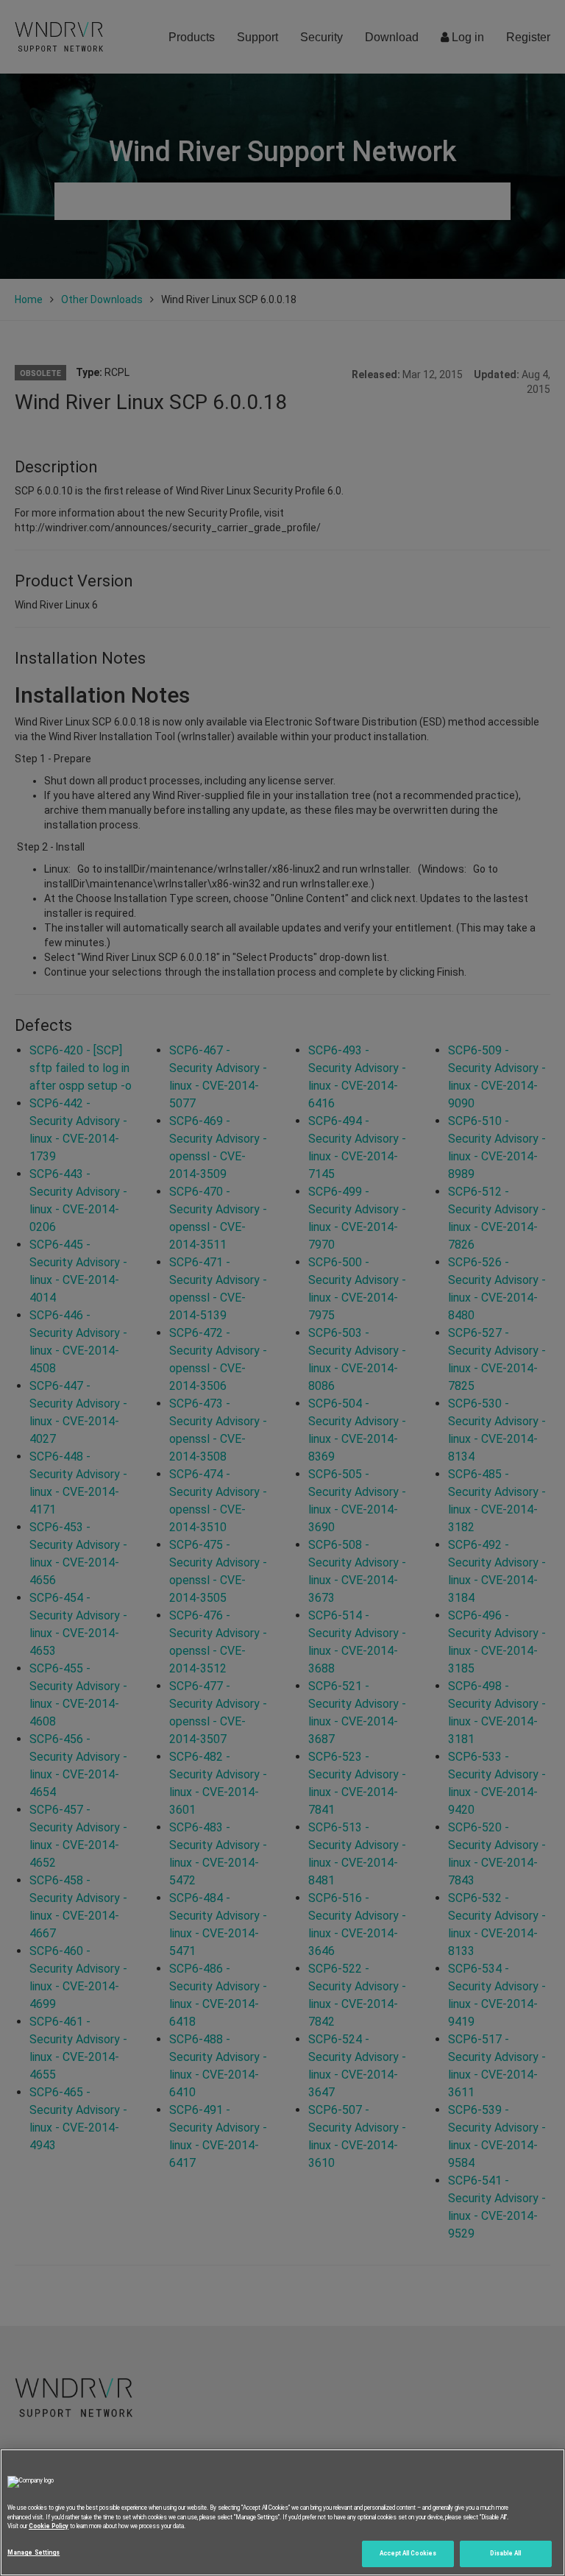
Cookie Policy (49, 2526)
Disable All (505, 2553)
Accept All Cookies (408, 2553)
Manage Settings (33, 2552)
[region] (282, 2512)
